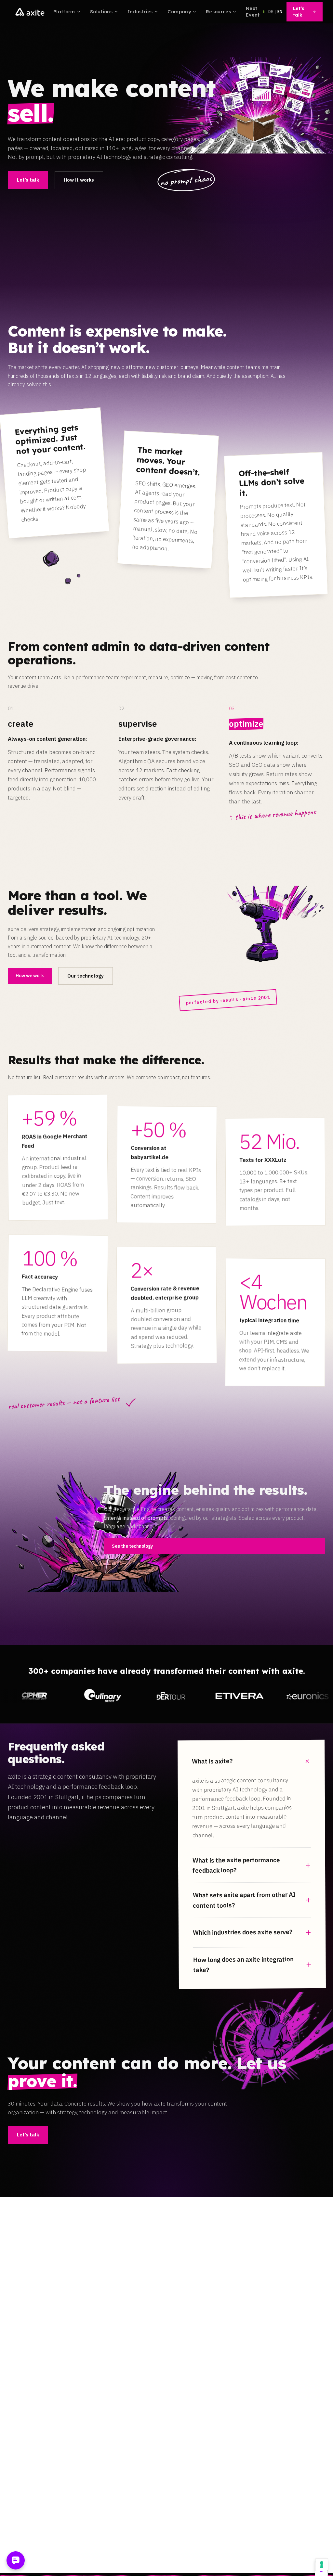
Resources (218, 12)
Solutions (101, 12)
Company (179, 12)
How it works (79, 180)
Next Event (253, 12)
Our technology (86, 976)
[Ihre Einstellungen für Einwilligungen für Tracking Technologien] (322, 2565)
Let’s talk (299, 12)
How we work (30, 976)
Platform (64, 12)
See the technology (132, 1546)
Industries (140, 12)
